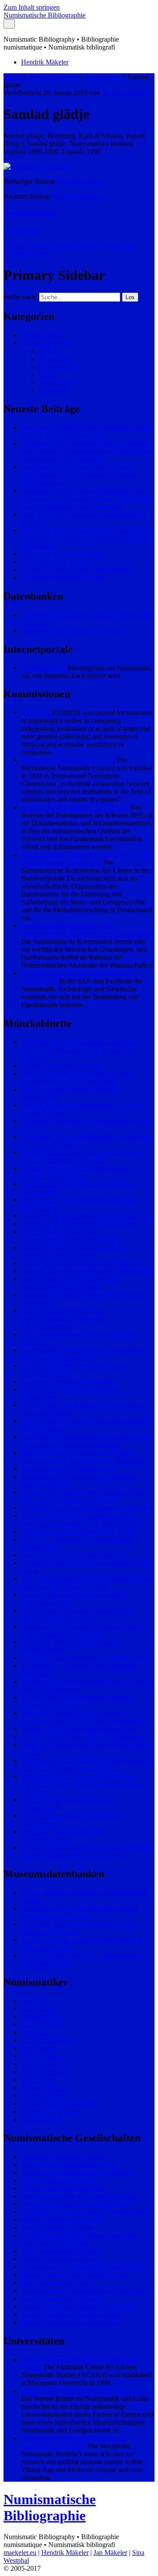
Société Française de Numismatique (70, 2314)
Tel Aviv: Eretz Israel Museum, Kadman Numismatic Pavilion (77, 1701)
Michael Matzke (43, 2088)
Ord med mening (80, 181)
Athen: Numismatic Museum (61, 1066)
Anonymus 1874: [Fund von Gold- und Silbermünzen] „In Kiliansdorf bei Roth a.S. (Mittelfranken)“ (82, 475)
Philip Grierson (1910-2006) (60, 2103)
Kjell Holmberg (74, 245)
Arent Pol (34, 2001)
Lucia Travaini (41, 2064)
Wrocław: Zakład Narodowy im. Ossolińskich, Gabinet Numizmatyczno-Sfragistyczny (86, 1851)
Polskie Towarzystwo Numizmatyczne (74, 2275)
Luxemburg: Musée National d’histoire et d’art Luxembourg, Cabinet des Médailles (85, 1441)
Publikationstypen (53, 77)
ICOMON (36, 713)
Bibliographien (42, 335)
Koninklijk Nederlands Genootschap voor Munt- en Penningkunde (79, 2239)
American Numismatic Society (63, 2156)
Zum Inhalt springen (32, 7)
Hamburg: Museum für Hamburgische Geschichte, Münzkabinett (74, 1251)
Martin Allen (39, 2080)
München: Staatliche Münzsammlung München (87, 1508)
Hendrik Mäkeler (45, 62)
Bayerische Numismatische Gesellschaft (76, 2172)
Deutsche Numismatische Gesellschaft (74, 2204)
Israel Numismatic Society (57, 2228)
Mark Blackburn (44, 2072)
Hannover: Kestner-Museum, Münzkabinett (81, 1263)
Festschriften (103, 77)
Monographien (59, 366)
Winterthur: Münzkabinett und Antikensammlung (63, 1835)
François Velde (42, 2024)
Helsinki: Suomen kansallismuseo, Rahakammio (88, 1271)
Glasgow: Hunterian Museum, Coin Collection (86, 1216)
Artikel (48, 351)
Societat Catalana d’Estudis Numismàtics (78, 2306)
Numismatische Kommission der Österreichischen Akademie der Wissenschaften (86, 930)
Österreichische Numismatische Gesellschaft (82, 2267)
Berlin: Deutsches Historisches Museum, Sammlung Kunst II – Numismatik (77, 1077)
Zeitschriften (56, 390)
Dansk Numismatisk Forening (63, 2188)
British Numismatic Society (59, 2180)
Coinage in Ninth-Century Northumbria (76, 570)
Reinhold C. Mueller (50, 2111)
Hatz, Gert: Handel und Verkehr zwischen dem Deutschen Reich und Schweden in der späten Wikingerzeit (86, 538)
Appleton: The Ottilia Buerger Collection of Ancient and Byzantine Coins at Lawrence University (82, 1050)
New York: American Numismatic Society (79, 1531)
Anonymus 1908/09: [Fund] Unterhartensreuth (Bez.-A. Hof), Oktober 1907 (86, 431)
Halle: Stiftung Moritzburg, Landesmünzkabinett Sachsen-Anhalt (73, 1235)
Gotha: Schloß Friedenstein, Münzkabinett (80, 1224)
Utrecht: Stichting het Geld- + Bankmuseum (82, 1737)
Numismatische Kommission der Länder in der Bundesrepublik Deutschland (86, 859)
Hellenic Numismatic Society (61, 2220)
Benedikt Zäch (41, 2017)
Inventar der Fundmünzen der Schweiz (75, 807)
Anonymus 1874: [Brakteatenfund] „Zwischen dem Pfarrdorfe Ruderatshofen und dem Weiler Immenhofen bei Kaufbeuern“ (86, 451)
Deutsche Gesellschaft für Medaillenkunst (79, 2196)
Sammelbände (58, 382)
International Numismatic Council (68, 760)
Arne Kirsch (38, 2009)
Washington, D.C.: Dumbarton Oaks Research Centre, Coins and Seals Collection (85, 1764)
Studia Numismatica (80, 196)
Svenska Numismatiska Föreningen (70, 2322)
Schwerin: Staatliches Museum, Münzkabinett (84, 1658)
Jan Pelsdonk (39, 2048)
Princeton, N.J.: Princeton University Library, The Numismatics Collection (84, 1630)
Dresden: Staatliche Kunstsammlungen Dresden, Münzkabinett (75, 1172)
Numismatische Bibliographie (45, 15)
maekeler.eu (20, 2553)
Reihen (48, 374)
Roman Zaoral (41, 2119)
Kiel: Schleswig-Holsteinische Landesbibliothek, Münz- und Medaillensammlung (63, 1318)
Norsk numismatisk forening (60, 2251)
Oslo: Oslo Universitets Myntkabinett (73, 1555)
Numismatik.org (43, 668)
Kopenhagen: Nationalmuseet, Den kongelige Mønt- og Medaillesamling (84, 1354)
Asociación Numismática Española (69, 2164)
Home (12, 77)
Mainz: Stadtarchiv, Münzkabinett (68, 1468)
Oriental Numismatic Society (61, 2259)
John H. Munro (42, 2056)
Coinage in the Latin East (56, 562)
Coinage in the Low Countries (63, 554)
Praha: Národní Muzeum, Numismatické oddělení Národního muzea (77, 1614)
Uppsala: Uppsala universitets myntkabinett (81, 1729)
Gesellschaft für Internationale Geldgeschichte (85, 2212)
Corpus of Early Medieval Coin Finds (73, 631)
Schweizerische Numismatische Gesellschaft (83, 2291)
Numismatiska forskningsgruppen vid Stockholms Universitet (73, 2442)
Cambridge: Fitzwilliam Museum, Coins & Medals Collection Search (80, 1912)
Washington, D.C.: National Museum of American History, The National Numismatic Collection (83, 1784)
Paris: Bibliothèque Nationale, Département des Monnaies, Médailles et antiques (87, 1583)
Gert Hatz (35, 2032)
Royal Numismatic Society (58, 2283)
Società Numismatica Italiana (61, 2299)
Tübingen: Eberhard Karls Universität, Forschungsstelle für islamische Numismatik (82, 1717)
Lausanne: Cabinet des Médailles (67, 1381)
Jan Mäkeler (110, 2553)
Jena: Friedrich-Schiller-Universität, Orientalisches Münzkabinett (70, 1283)
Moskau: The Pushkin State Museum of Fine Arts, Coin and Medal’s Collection (83, 1496)
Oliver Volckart (42, 2095)
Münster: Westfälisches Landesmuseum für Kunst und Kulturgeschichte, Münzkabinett (81, 1520)
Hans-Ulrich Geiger (48, 2040)
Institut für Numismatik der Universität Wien (83, 2391)
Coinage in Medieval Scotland (63, 577)
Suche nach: (20, 297)
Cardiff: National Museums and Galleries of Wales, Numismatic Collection (82, 1156)
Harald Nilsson (30, 245)
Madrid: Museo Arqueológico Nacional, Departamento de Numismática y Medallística (84, 1456)
